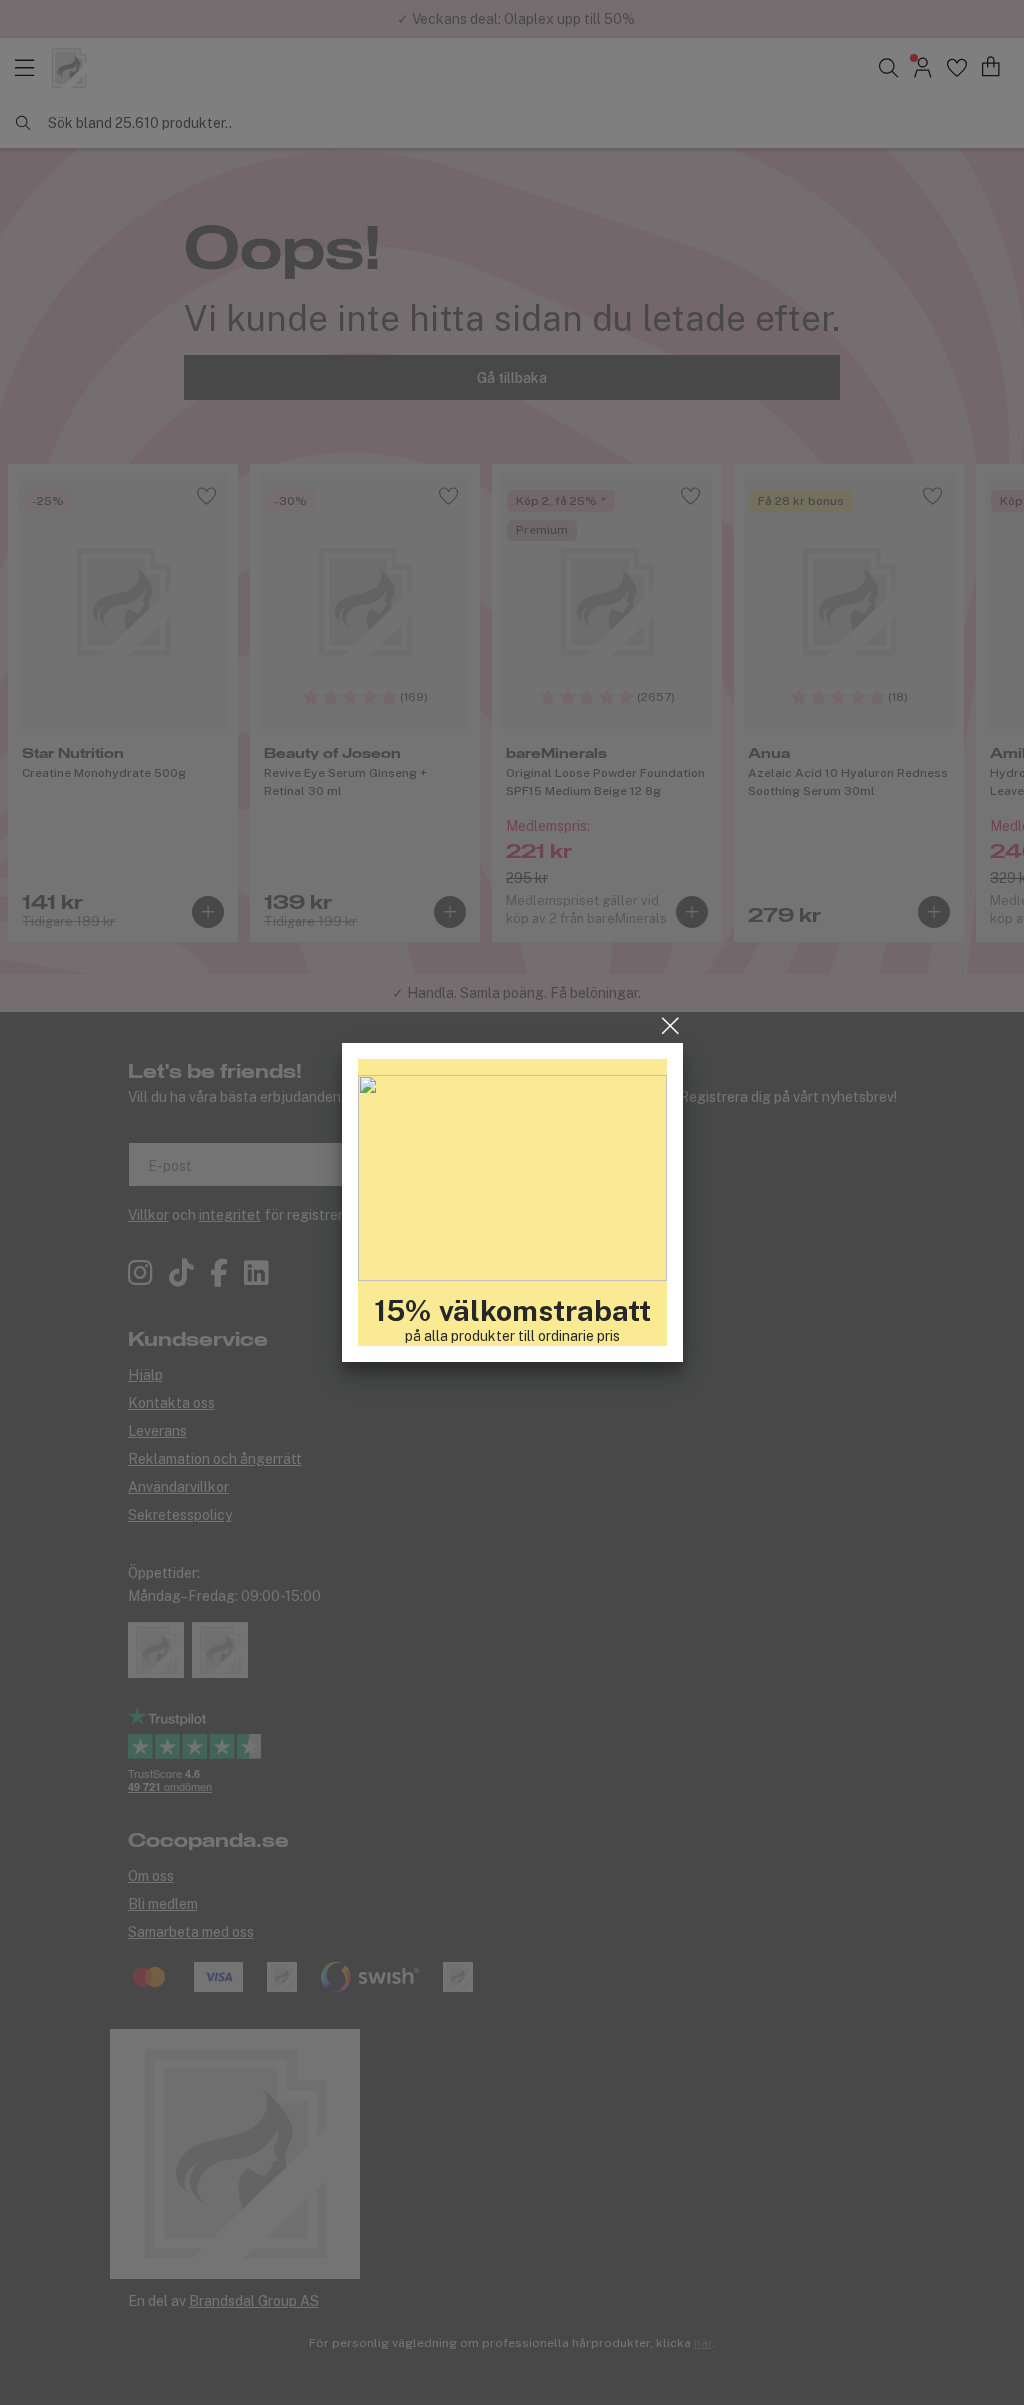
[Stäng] (670, 1026)
